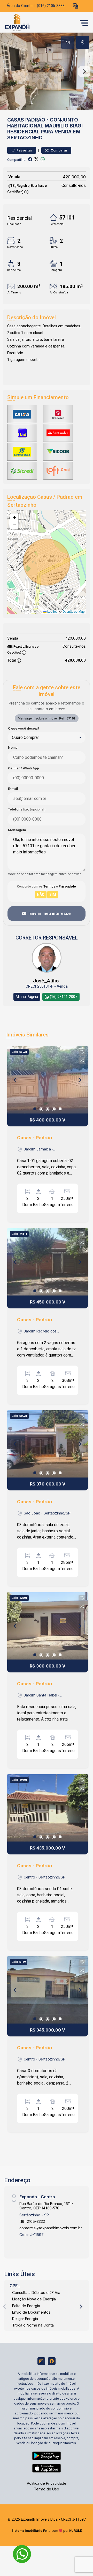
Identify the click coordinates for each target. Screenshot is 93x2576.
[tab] (68, 42)
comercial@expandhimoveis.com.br (51, 2228)
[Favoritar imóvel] (82, 1052)
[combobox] (47, 738)
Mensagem (17, 830)
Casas (16, 120)
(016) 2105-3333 (51, 6)
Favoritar (24, 150)
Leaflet (52, 612)
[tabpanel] (47, 71)
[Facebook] (52, 2361)
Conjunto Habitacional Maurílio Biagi (45, 123)
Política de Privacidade (47, 2483)
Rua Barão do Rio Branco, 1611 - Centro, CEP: (46, 2206)
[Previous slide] (9, 71)
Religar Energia (25, 2319)
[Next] (80, 1080)
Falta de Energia (26, 2306)
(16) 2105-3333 (32, 2221)
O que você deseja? (24, 728)
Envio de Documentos (31, 2312)
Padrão (35, 120)
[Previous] (16, 1080)
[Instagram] (41, 2361)
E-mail (13, 789)
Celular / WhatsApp (24, 768)
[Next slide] (84, 71)
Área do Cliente (20, 6)
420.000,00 (74, 177)
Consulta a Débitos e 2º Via (36, 2293)
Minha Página (27, 997)
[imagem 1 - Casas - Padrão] (48, 1080)
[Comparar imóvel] (82, 1060)
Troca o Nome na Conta (33, 2325)
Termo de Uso (47, 2489)
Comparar (59, 150)
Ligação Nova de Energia (34, 2299)
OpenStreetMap (73, 612)
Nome (13, 748)
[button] (76, 6)
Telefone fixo (27, 809)
